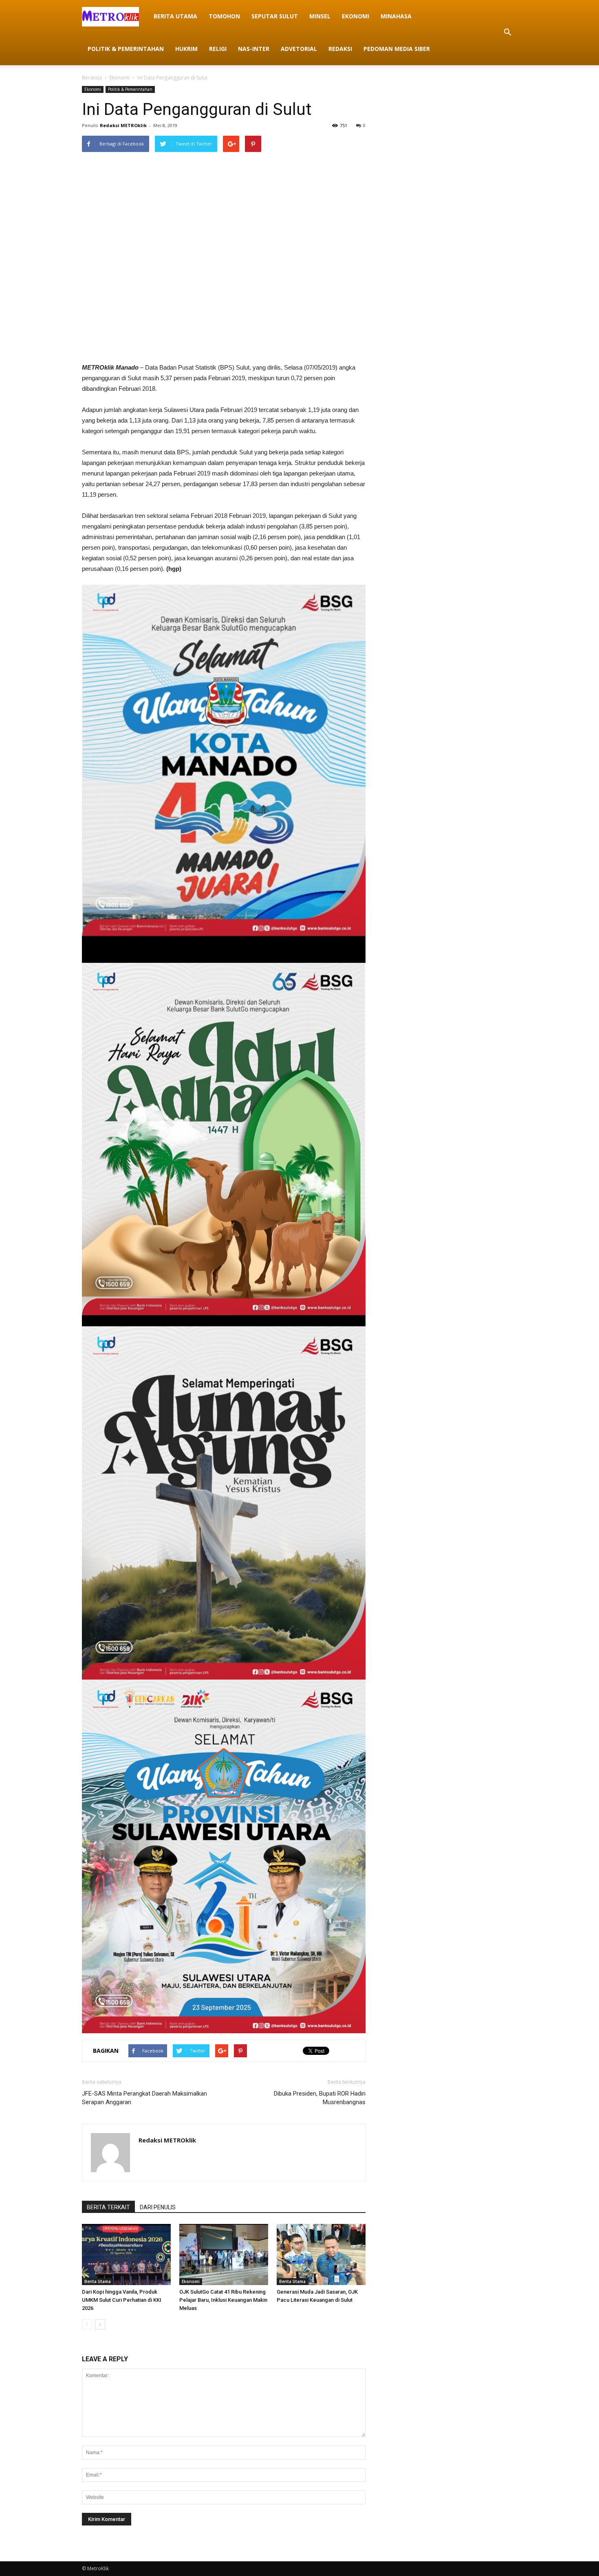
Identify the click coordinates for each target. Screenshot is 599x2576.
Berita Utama (175, 16)
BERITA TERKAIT (108, 2207)
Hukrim (186, 49)
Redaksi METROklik (123, 125)
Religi (218, 49)
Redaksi (340, 49)
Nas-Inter (254, 49)
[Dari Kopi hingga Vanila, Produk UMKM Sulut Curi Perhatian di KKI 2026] (126, 2255)
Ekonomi (356, 16)
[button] (507, 33)
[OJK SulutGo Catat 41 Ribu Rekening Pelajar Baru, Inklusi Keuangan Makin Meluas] (224, 2255)
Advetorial (299, 49)
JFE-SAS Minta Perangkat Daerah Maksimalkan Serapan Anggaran (144, 2098)
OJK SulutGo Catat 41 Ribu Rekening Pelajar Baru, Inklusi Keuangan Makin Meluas (223, 2300)
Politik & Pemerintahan (126, 49)
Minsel (320, 16)
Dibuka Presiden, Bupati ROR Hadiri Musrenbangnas (320, 2098)
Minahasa (396, 16)
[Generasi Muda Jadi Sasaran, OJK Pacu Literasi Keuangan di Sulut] (321, 2255)
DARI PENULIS (158, 2207)
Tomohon (224, 16)
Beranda (92, 78)
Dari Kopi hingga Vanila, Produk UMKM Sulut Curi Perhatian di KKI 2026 (122, 2300)
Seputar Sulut (275, 16)
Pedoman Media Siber (397, 49)
